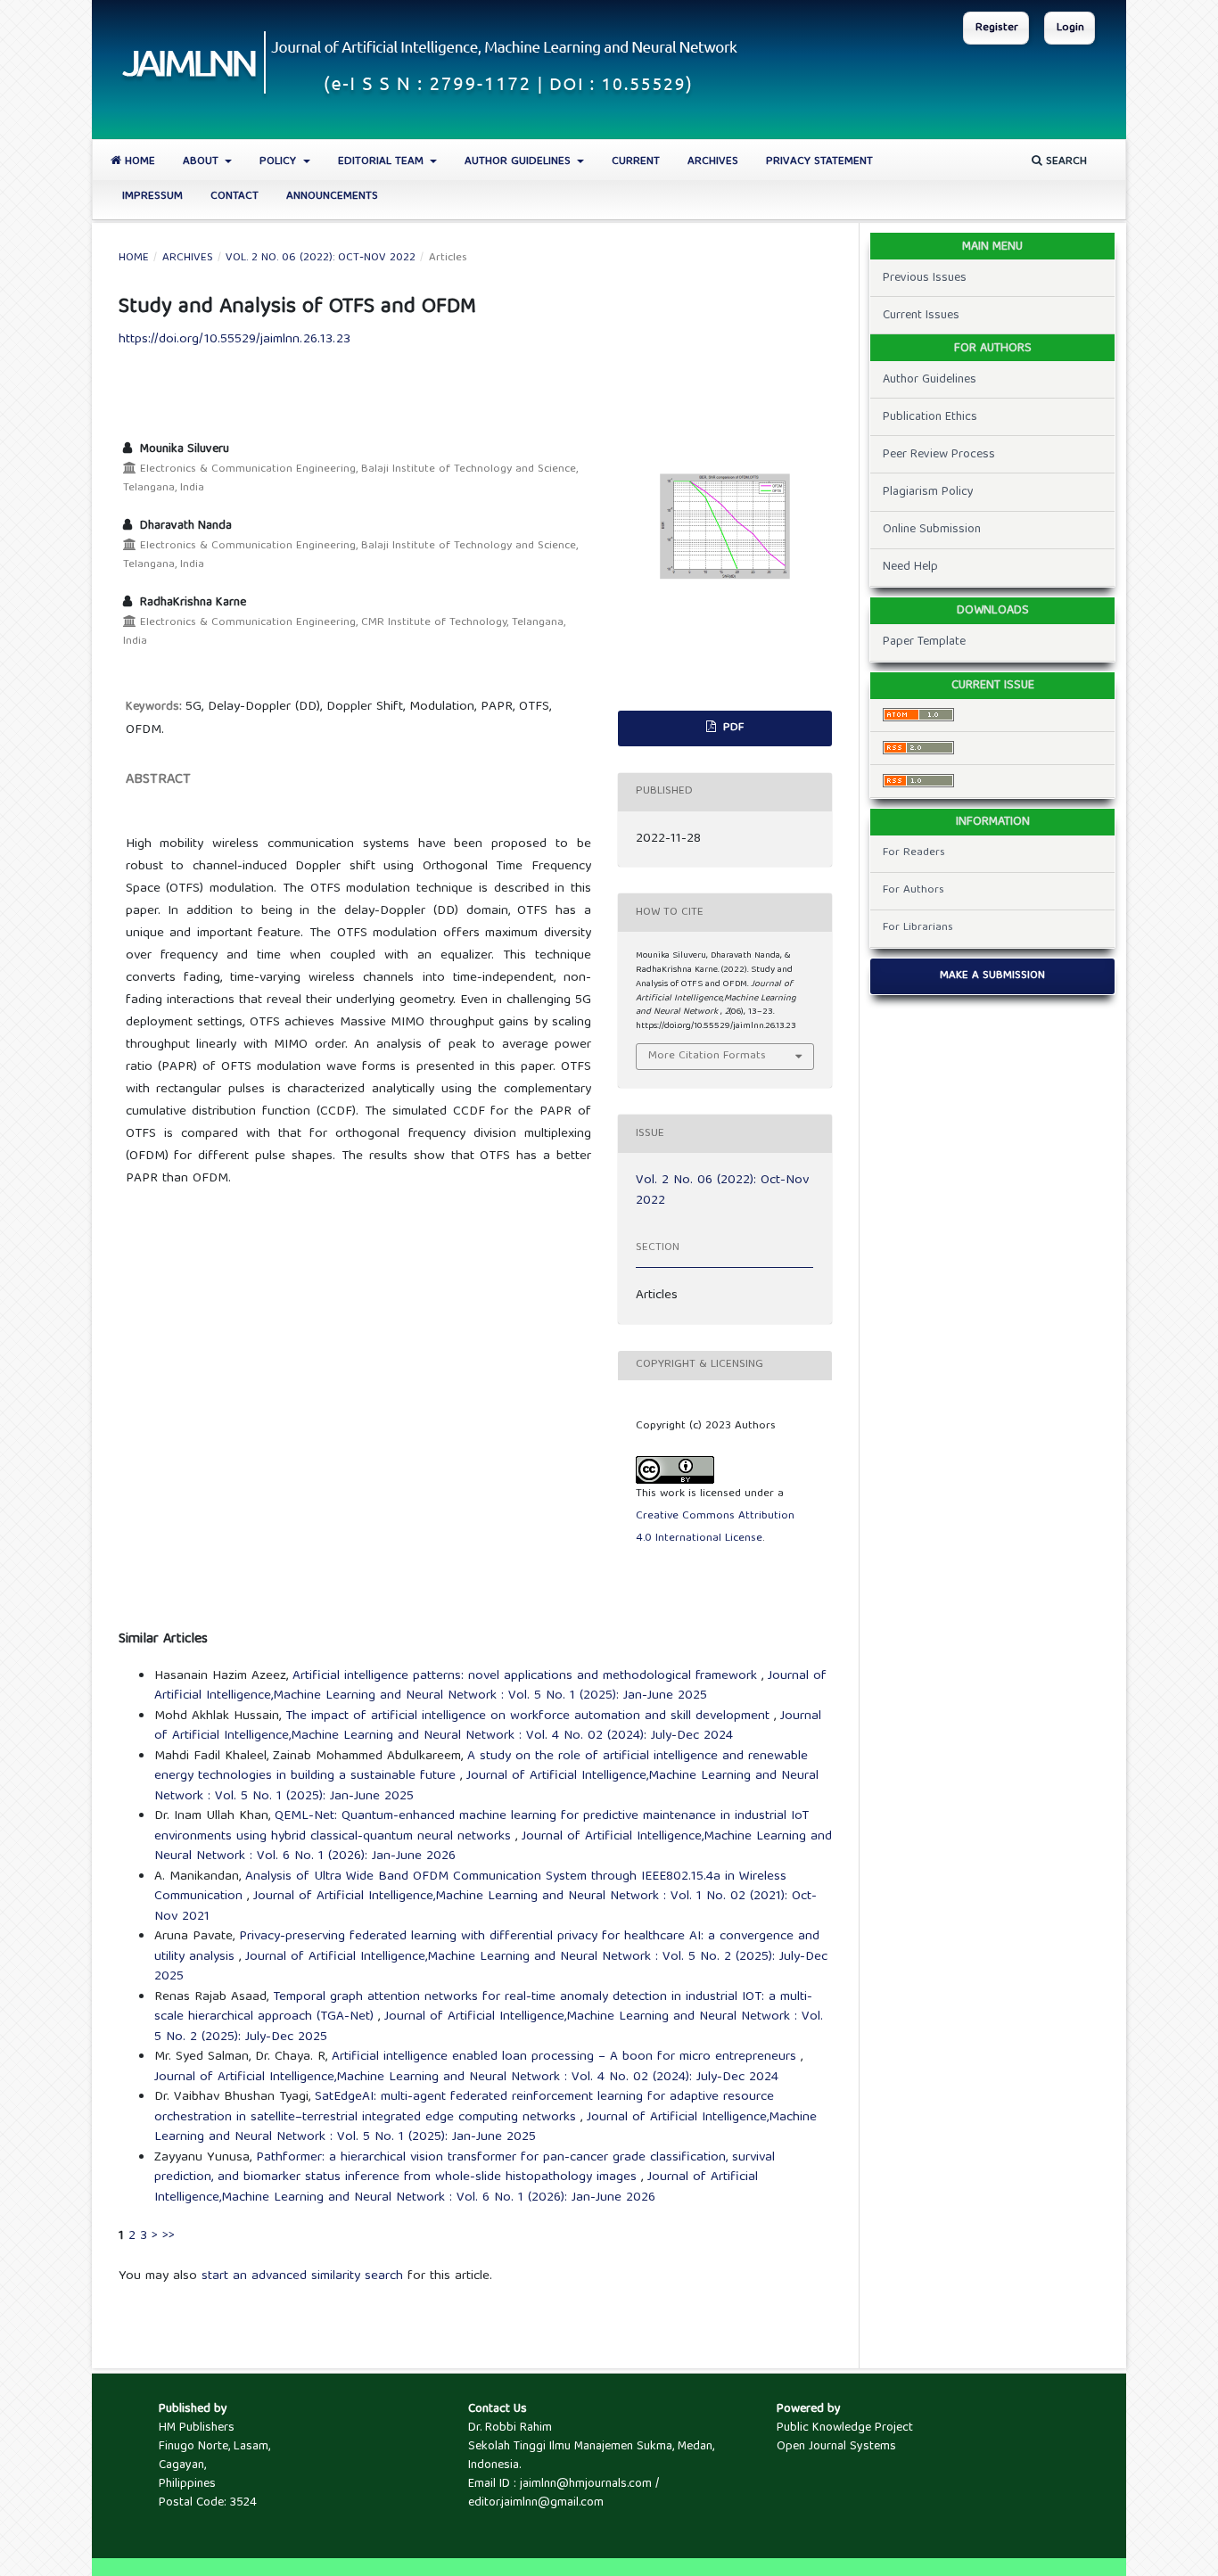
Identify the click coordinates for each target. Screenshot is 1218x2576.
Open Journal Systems (836, 2447)
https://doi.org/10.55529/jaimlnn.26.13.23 (235, 340)
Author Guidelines (519, 162)
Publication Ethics (930, 417)
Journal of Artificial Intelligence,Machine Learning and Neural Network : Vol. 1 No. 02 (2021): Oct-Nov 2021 (486, 1907)
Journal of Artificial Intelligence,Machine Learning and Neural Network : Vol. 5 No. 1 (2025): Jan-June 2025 (490, 1687)
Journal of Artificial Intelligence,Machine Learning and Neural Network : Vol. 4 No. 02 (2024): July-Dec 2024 (488, 1727)
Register (997, 28)
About (202, 162)
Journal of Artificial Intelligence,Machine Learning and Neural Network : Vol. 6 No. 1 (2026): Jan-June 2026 (456, 2188)
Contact (235, 197)
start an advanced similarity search (302, 2276)
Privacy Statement (819, 162)
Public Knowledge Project (845, 2428)
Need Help (910, 567)
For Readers (914, 853)
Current (636, 162)
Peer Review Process (939, 455)
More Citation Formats (707, 1056)
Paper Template (924, 642)
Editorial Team (383, 162)
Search (1065, 162)
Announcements (332, 197)
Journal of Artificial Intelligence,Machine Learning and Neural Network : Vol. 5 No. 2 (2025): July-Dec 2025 (491, 1967)
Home (138, 162)
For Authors (913, 890)
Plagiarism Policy (928, 492)
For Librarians (918, 928)
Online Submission (932, 530)
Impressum (152, 197)
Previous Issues (925, 278)
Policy (280, 162)
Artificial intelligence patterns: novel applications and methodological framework (527, 1676)
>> (169, 2236)
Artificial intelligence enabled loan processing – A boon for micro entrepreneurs (566, 2057)
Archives (713, 162)
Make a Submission (992, 976)
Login (1070, 28)
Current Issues (921, 316)
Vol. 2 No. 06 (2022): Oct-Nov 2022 (321, 259)
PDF (732, 728)
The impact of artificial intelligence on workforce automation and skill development (530, 1716)
